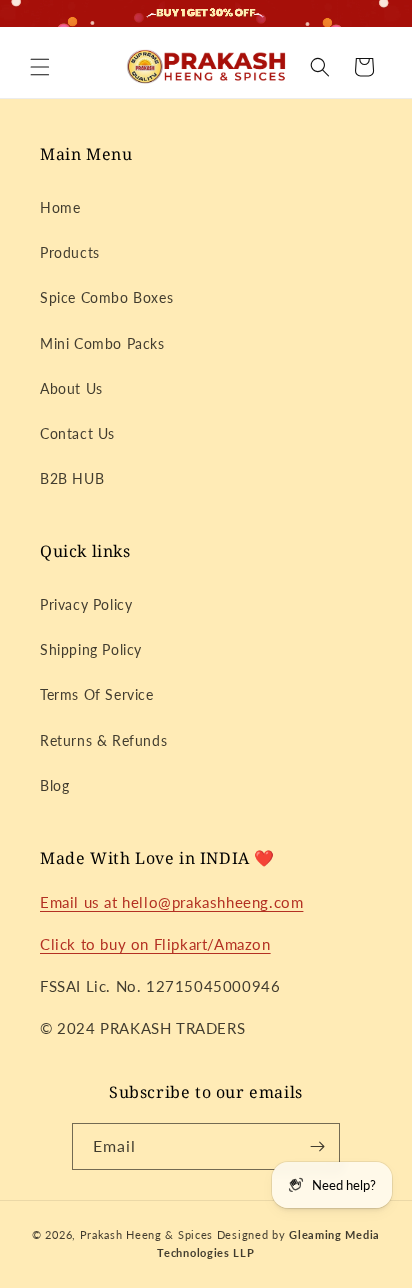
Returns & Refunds (103, 740)
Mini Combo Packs (102, 343)
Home (60, 207)
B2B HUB (72, 478)
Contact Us (77, 433)
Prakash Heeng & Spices (148, 1234)
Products (70, 252)
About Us (71, 388)
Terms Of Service (97, 694)
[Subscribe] (317, 1146)
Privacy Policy (86, 604)
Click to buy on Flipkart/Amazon (155, 944)
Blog (54, 785)
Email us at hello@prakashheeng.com (171, 902)
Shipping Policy (91, 649)
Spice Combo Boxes (106, 297)
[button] (40, 67)
